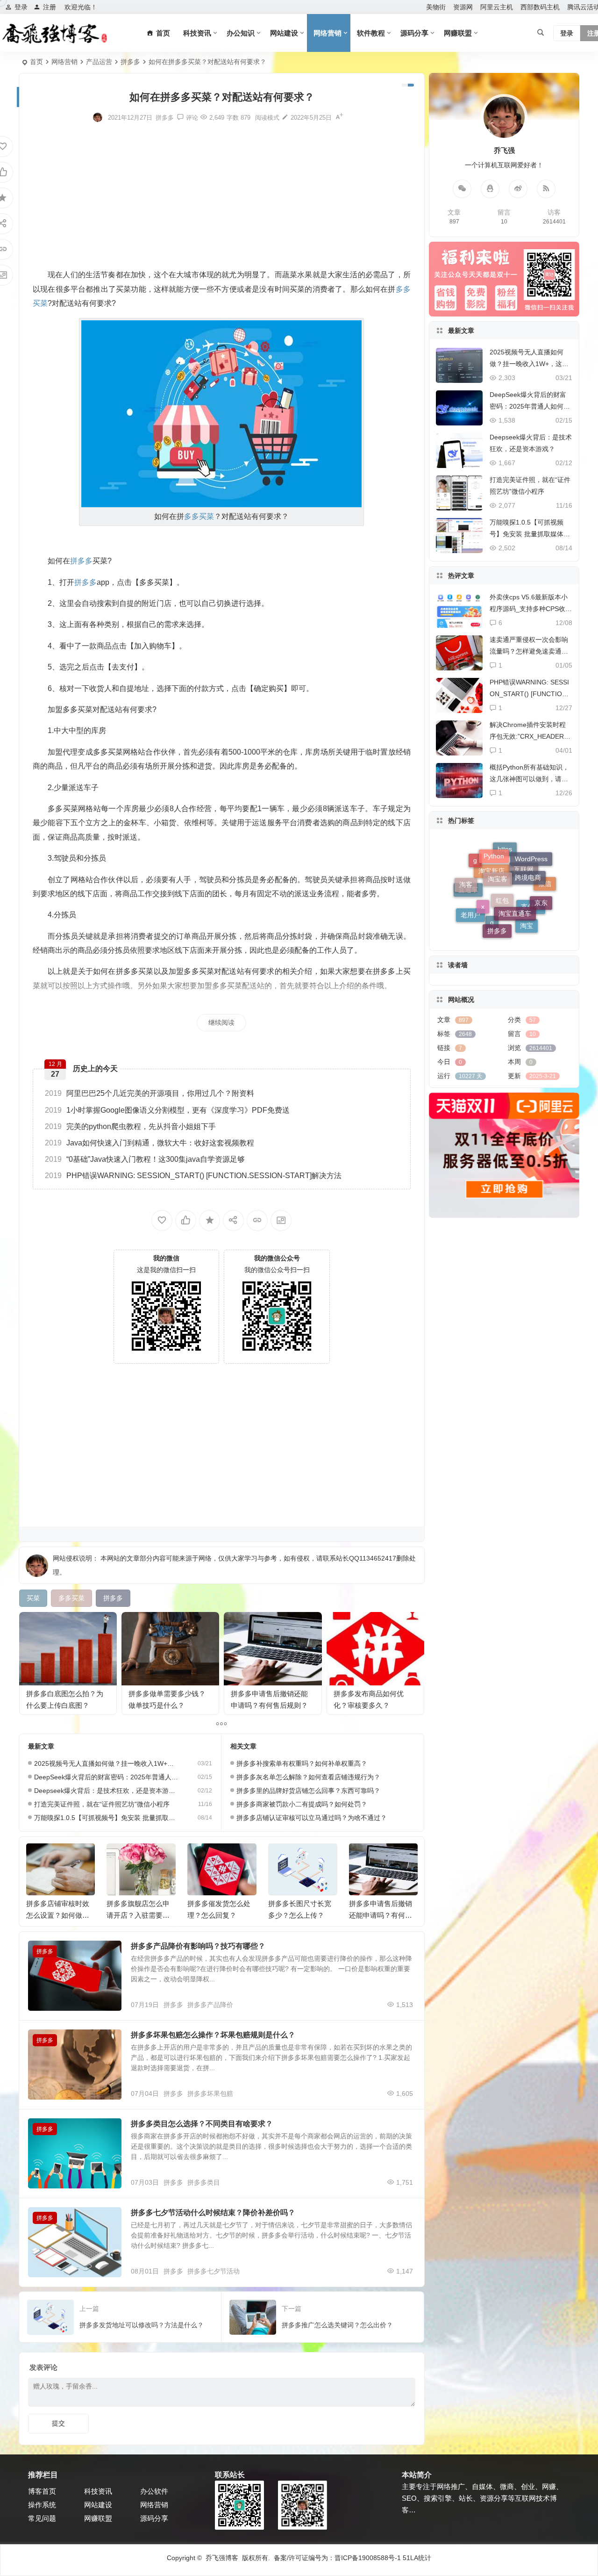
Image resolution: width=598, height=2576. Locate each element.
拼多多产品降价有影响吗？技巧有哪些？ (198, 1946)
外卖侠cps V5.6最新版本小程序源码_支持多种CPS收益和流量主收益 (531, 609)
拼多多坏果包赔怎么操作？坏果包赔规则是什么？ (213, 2035)
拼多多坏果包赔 (210, 2094)
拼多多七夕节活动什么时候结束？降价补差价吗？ (213, 2213)
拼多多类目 (204, 2182)
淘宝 (527, 890)
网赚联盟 (458, 33)
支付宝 (531, 917)
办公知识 (241, 33)
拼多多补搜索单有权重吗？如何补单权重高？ (302, 1763)
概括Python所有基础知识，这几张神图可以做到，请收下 (529, 779)
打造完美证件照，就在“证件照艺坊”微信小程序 (102, 1804)
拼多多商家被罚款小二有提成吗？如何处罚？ (302, 1804)
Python (494, 871)
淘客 (466, 875)
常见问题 (42, 2518)
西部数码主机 (540, 7)
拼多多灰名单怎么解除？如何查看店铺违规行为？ (308, 1777)
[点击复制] (490, 189)
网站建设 (284, 33)
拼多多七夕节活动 (214, 2271)
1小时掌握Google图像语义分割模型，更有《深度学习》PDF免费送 (167, 1110)
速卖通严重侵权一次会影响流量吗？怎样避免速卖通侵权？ (529, 651)
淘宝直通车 (515, 855)
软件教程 (371, 33)
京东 (541, 873)
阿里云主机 (497, 7)
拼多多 (130, 62)
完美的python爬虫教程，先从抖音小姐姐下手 (130, 1126)
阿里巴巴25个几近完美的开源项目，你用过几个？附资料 (149, 1093)
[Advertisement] (222, 195)
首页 (36, 62)
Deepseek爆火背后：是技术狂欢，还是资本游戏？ (107, 1791)
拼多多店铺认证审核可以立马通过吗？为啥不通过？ (312, 1818)
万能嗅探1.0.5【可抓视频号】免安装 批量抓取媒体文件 (107, 1818)
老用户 (470, 890)
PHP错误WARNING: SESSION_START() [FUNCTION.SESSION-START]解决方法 (193, 1176)
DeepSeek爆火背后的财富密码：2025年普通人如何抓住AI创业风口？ (107, 1777)
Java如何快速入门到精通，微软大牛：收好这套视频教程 (149, 1143)
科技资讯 (197, 33)
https (505, 902)
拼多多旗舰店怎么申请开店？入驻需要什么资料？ (57, 1915)
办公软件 (154, 2491)
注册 (50, 7)
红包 (502, 930)
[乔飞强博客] (54, 33)
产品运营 (99, 62)
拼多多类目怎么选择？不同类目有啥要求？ (202, 2124)
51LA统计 (417, 2558)
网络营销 (327, 33)
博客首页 (42, 2491)
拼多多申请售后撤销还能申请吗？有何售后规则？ (300, 1915)
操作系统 (42, 2505)
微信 (545, 900)
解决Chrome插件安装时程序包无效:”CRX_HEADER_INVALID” (530, 736)
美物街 (436, 7)
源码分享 (414, 33)
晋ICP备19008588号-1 (368, 2558)
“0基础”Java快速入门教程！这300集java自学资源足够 (145, 1159)
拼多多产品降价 (210, 2005)
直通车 (468, 912)
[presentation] (363, 1858)
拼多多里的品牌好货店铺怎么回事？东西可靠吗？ (308, 1791)
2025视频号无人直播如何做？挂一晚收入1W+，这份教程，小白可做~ (107, 1763)
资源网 (463, 7)
